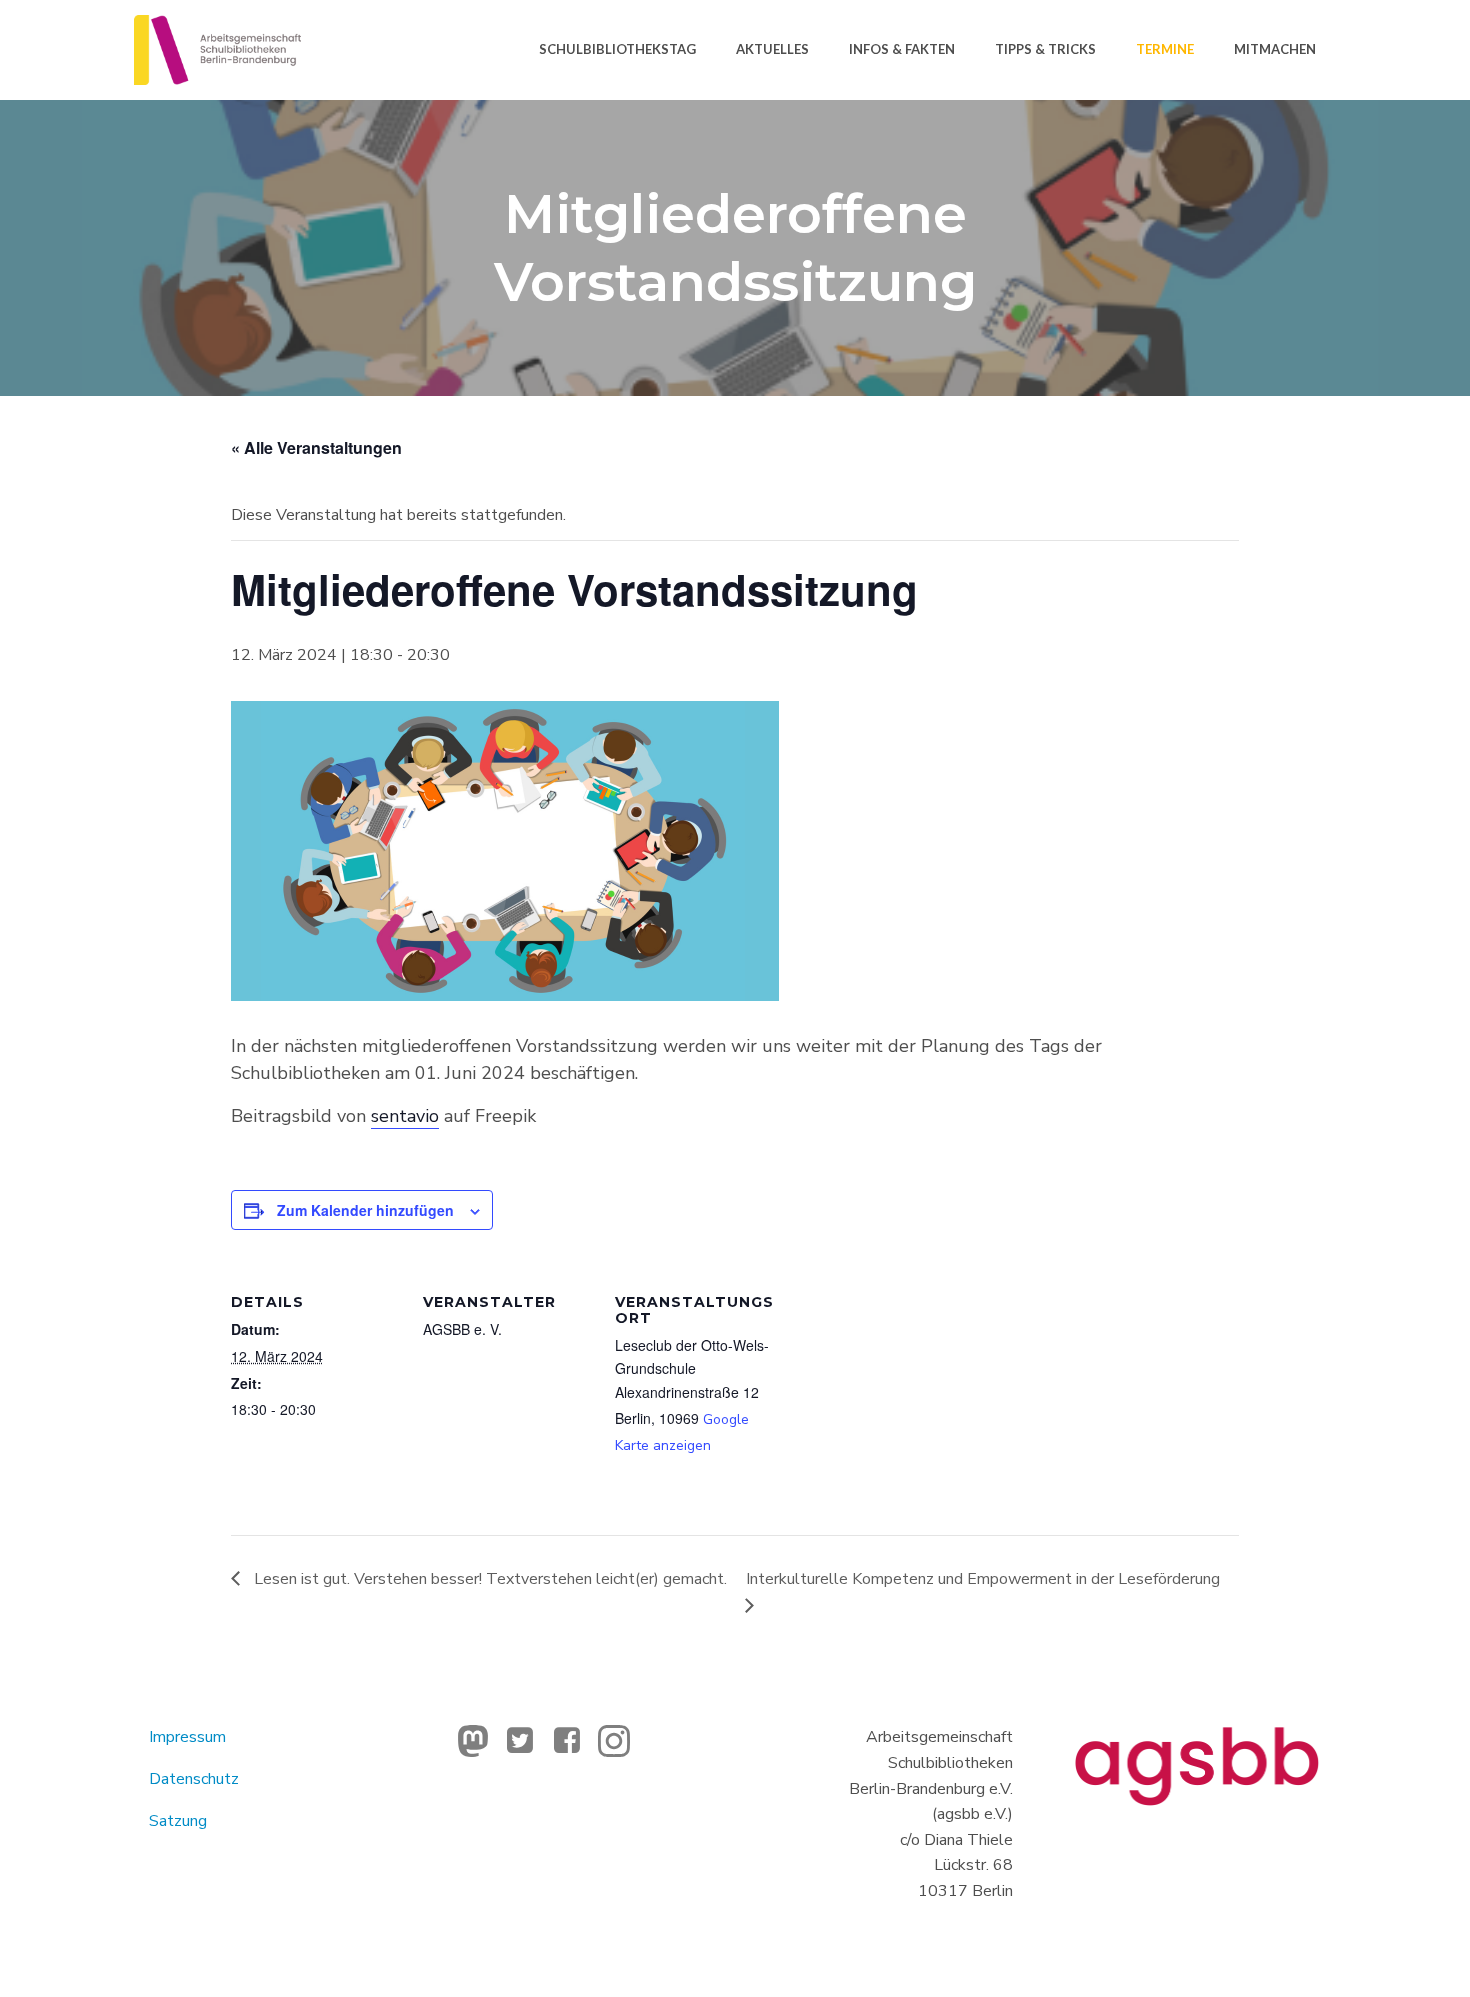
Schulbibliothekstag (617, 49)
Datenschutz (194, 1779)
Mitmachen (1275, 49)
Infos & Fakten (902, 49)
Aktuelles (772, 49)
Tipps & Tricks (1045, 49)
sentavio (405, 1116)
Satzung (178, 1821)
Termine (1165, 49)
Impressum (187, 1737)
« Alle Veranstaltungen (316, 447)
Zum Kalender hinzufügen (365, 1210)
